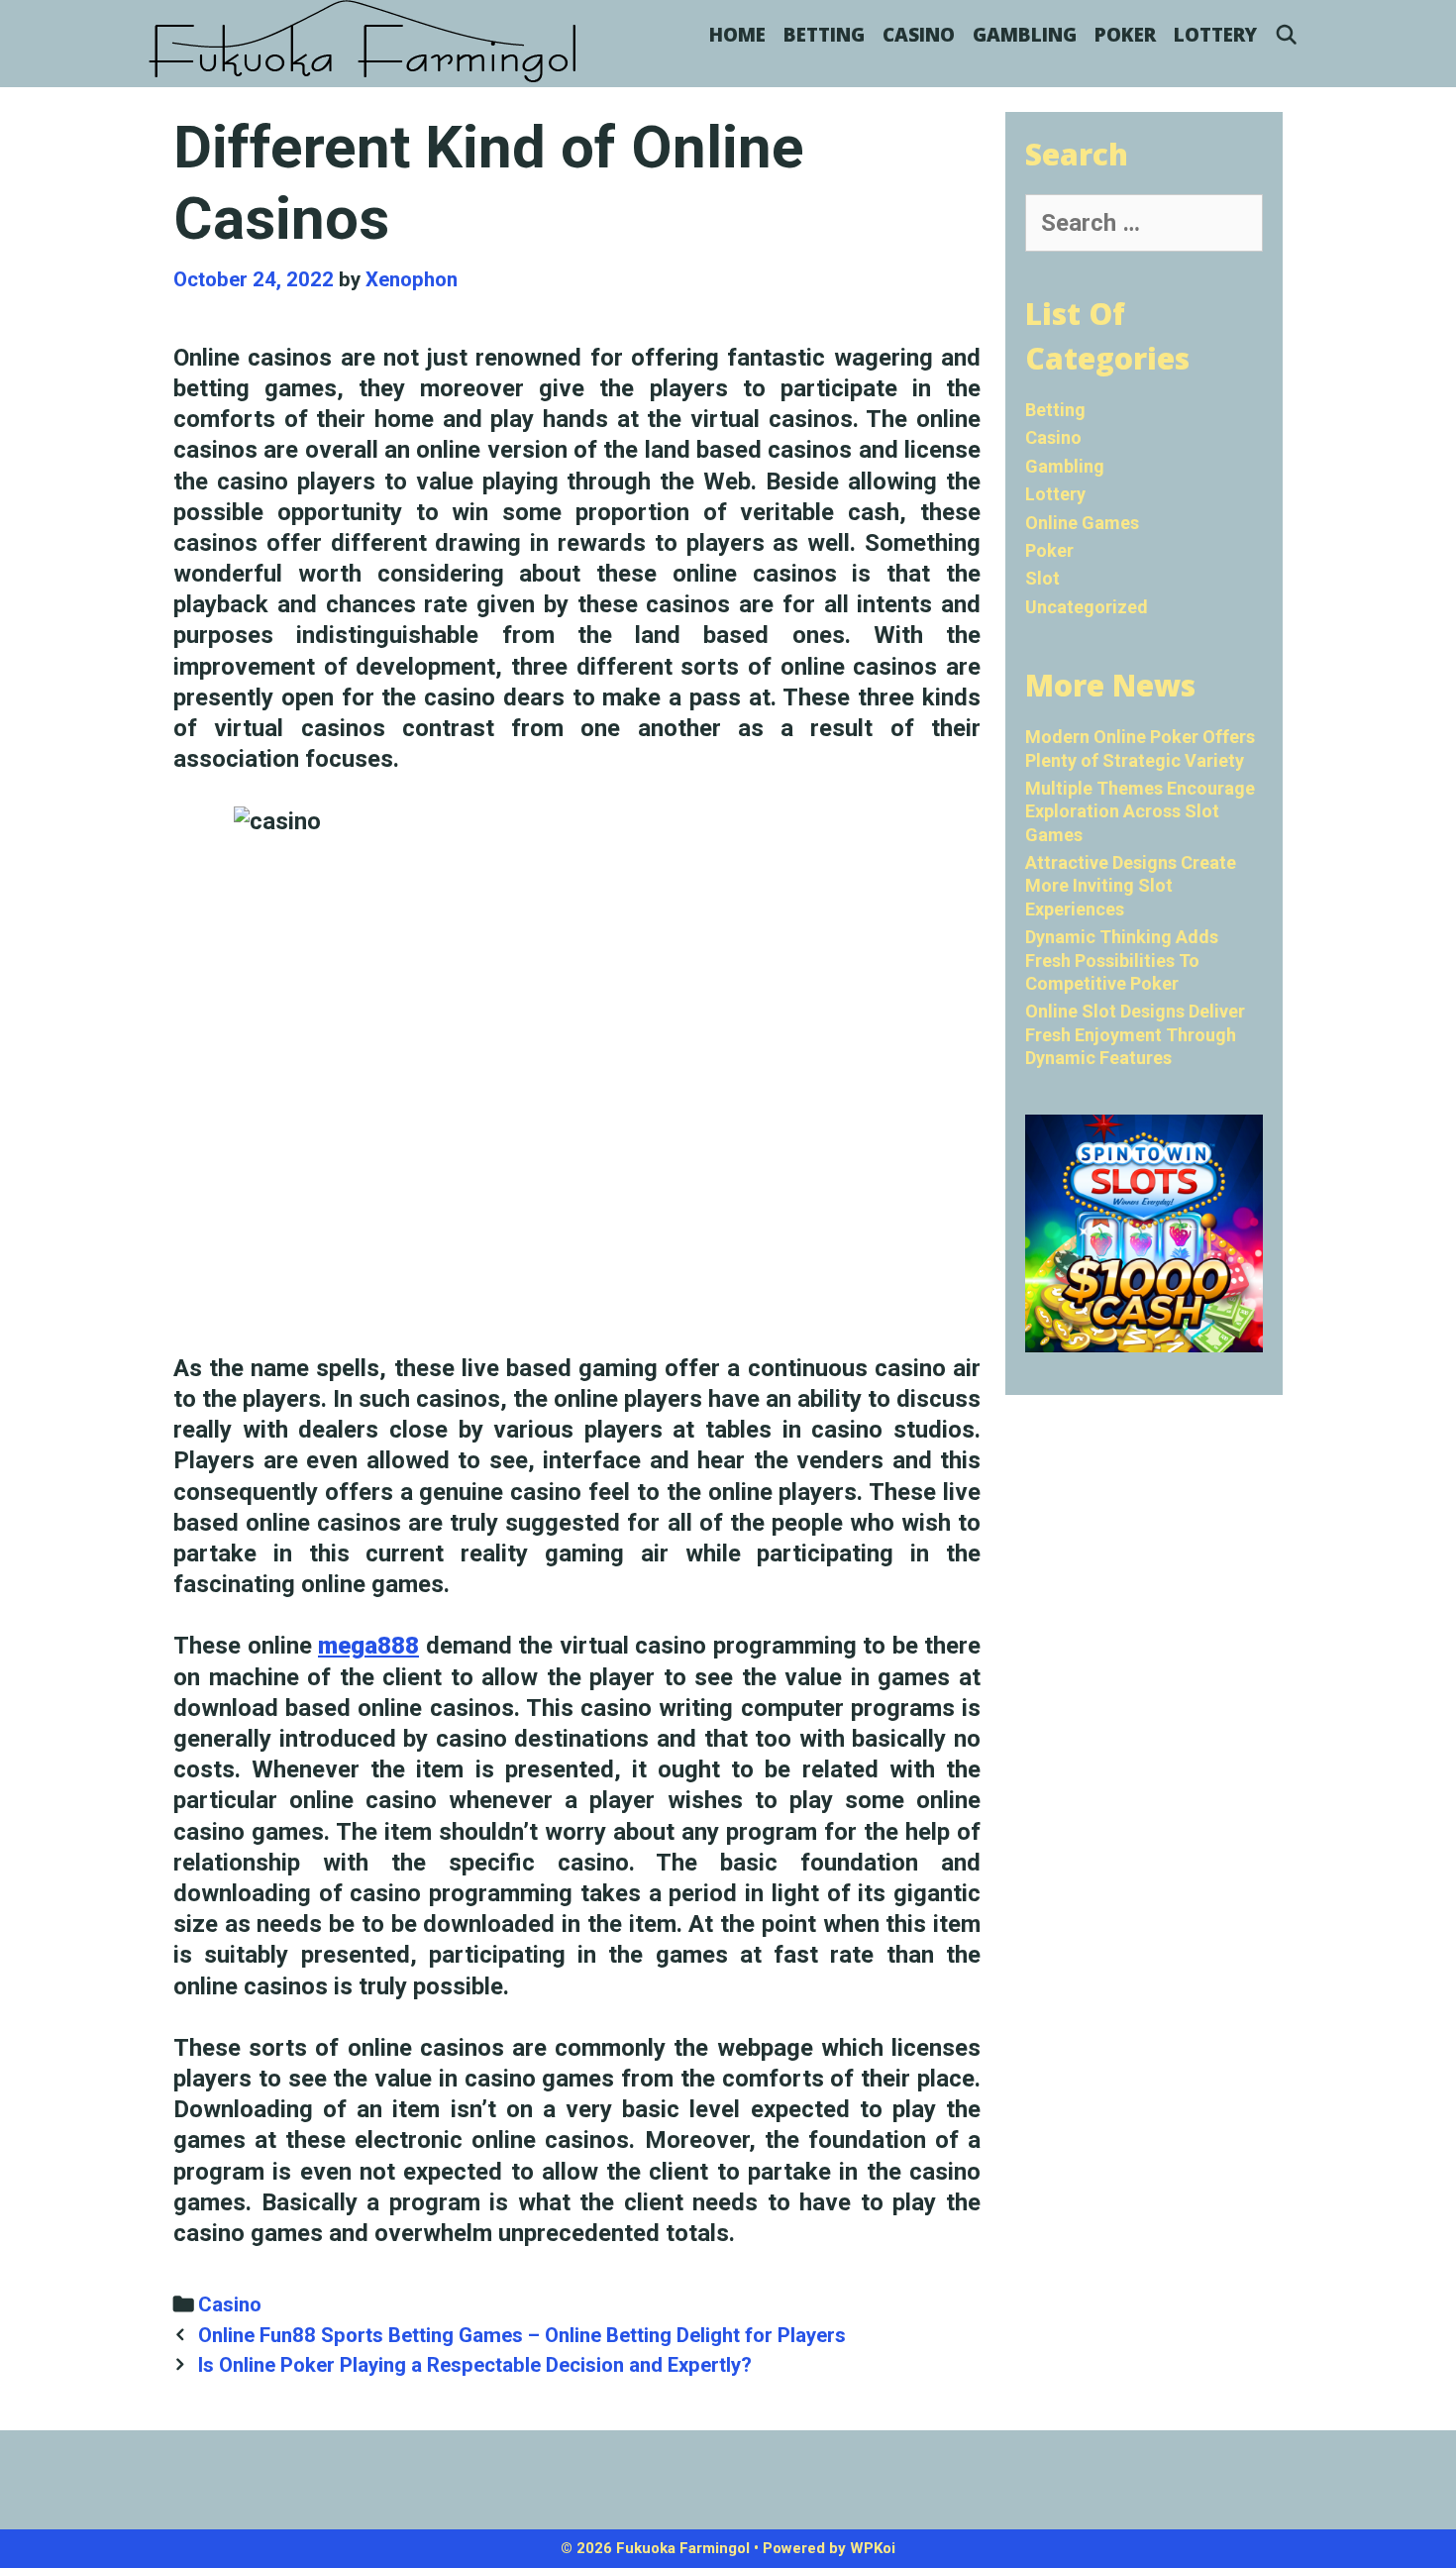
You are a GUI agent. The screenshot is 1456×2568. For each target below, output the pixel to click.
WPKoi (873, 2548)
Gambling (1025, 35)
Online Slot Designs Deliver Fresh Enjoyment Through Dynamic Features (1135, 1034)
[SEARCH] (1287, 35)
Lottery (1215, 35)
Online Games (1082, 523)
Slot (1042, 578)
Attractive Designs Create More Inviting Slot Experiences (1131, 886)
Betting (824, 35)
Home (737, 35)
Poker (1125, 35)
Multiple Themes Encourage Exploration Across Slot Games (1140, 811)
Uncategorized (1087, 607)
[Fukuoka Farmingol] (364, 42)
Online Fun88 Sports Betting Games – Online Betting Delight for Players (522, 2335)
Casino (919, 35)
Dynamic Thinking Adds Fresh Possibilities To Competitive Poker (1122, 960)
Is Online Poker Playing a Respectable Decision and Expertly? (475, 2365)
